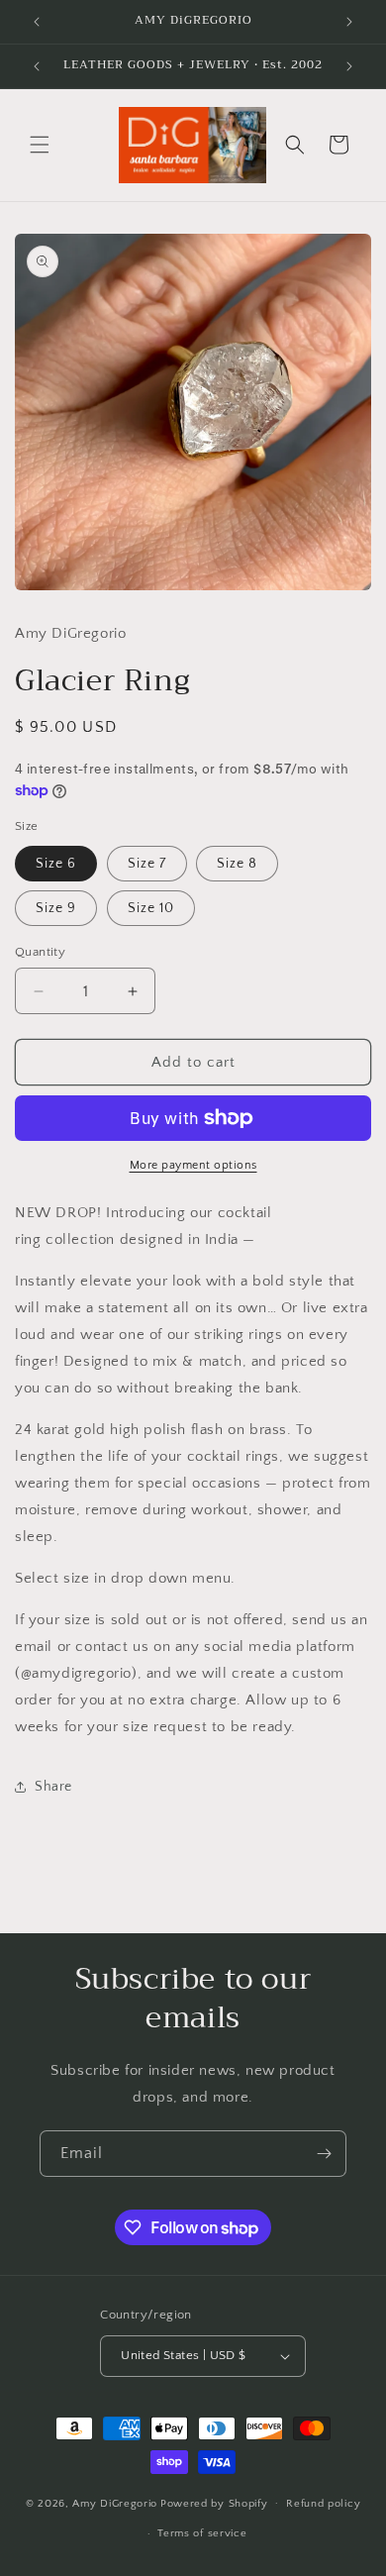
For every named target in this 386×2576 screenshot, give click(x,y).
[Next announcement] (349, 22)
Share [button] (53, 1787)
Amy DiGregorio (115, 2503)
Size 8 (237, 864)
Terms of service (202, 2533)
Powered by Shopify (214, 2503)
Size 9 (56, 908)
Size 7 (147, 864)
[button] (40, 145)
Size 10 (151, 908)
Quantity (40, 952)
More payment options (193, 1165)
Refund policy (323, 2504)
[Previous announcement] (37, 22)
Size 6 (56, 864)
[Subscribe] (324, 2154)
